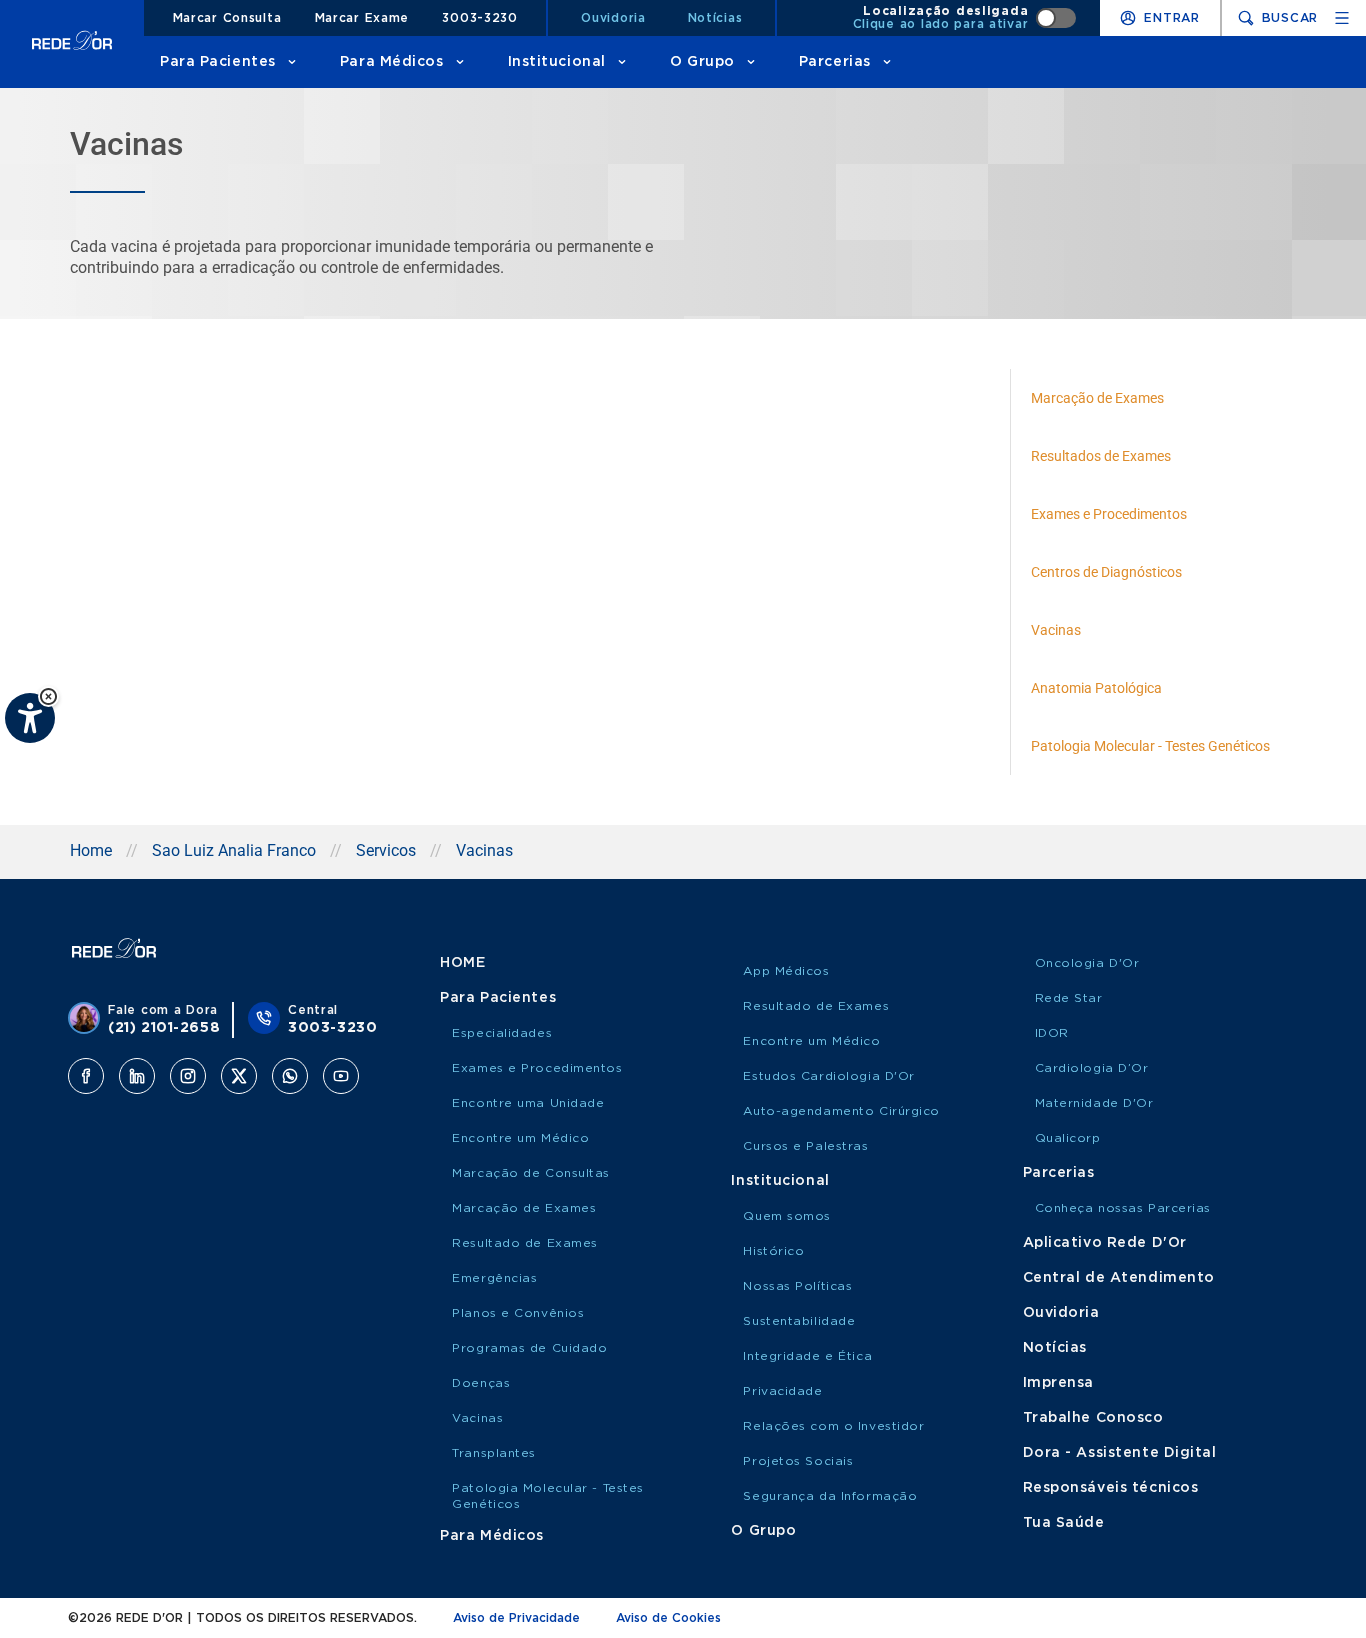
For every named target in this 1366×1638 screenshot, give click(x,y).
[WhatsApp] (290, 1076)
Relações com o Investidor (833, 1426)
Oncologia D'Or (1087, 963)
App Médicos (786, 971)
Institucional (557, 62)
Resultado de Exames (525, 1243)
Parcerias (835, 62)
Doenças (481, 1383)
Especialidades (502, 1033)
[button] (48, 696)
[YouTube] (341, 1076)
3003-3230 (479, 18)
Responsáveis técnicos (1111, 1488)
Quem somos (787, 1216)
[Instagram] (188, 1076)
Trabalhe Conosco (1093, 1418)
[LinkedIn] (137, 1076)
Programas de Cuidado (529, 1348)
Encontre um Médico (520, 1138)
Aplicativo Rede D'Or (1105, 1243)
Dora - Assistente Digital (1120, 1453)
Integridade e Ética (807, 1356)
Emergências (494, 1278)
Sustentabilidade (799, 1321)
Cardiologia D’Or (1092, 1068)
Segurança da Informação (830, 1496)
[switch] (965, 18)
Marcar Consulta (227, 18)
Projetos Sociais (798, 1461)
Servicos (386, 850)
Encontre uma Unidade (528, 1103)
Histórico (773, 1251)
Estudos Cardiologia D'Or (828, 1076)
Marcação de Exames (524, 1208)
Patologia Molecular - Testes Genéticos (548, 1496)
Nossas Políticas (797, 1286)
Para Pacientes (218, 62)
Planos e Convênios (518, 1313)
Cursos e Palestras (805, 1146)
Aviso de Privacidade (516, 1618)
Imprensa (1058, 1383)
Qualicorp (1068, 1138)
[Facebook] (86, 1076)
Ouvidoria (613, 18)
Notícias (715, 18)
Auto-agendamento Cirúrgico (841, 1111)
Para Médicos (392, 62)
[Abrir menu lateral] (1342, 18)
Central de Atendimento (1119, 1278)
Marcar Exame (362, 18)
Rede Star (1069, 998)
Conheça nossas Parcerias (1123, 1208)
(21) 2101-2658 (164, 1028)
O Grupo (702, 62)
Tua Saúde (1064, 1523)
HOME (462, 963)
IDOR (1052, 1033)
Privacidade (782, 1391)
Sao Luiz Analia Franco (234, 850)
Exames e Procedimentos (537, 1068)
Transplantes (494, 1453)
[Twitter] (239, 1076)
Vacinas (477, 1418)
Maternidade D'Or (1094, 1103)
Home (91, 850)
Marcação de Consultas (531, 1173)
